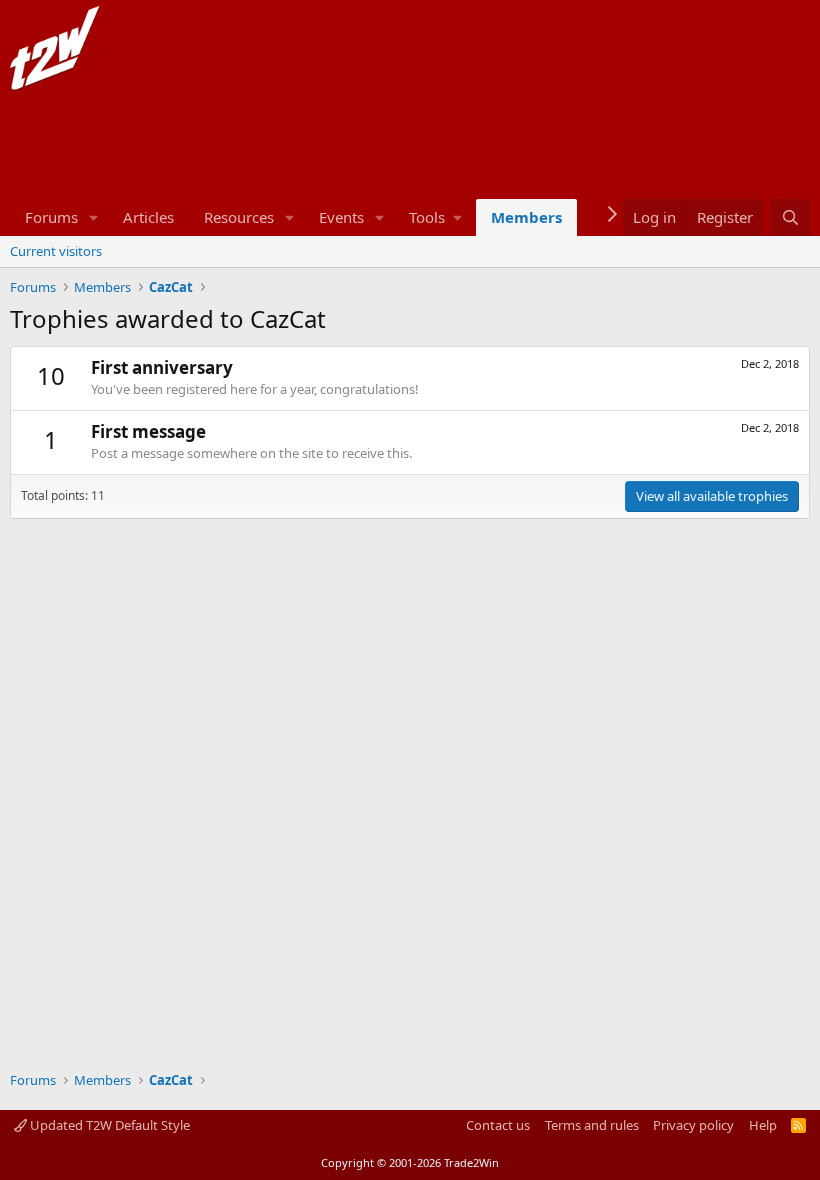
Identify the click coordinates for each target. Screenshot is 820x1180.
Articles (148, 217)
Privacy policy (693, 1125)
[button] (94, 217)
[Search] (790, 217)
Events (341, 217)
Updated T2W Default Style (108, 1125)
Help (763, 1125)
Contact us (498, 1125)
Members (526, 217)
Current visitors (56, 251)
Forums (51, 217)
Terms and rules (592, 1125)
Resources (239, 217)
